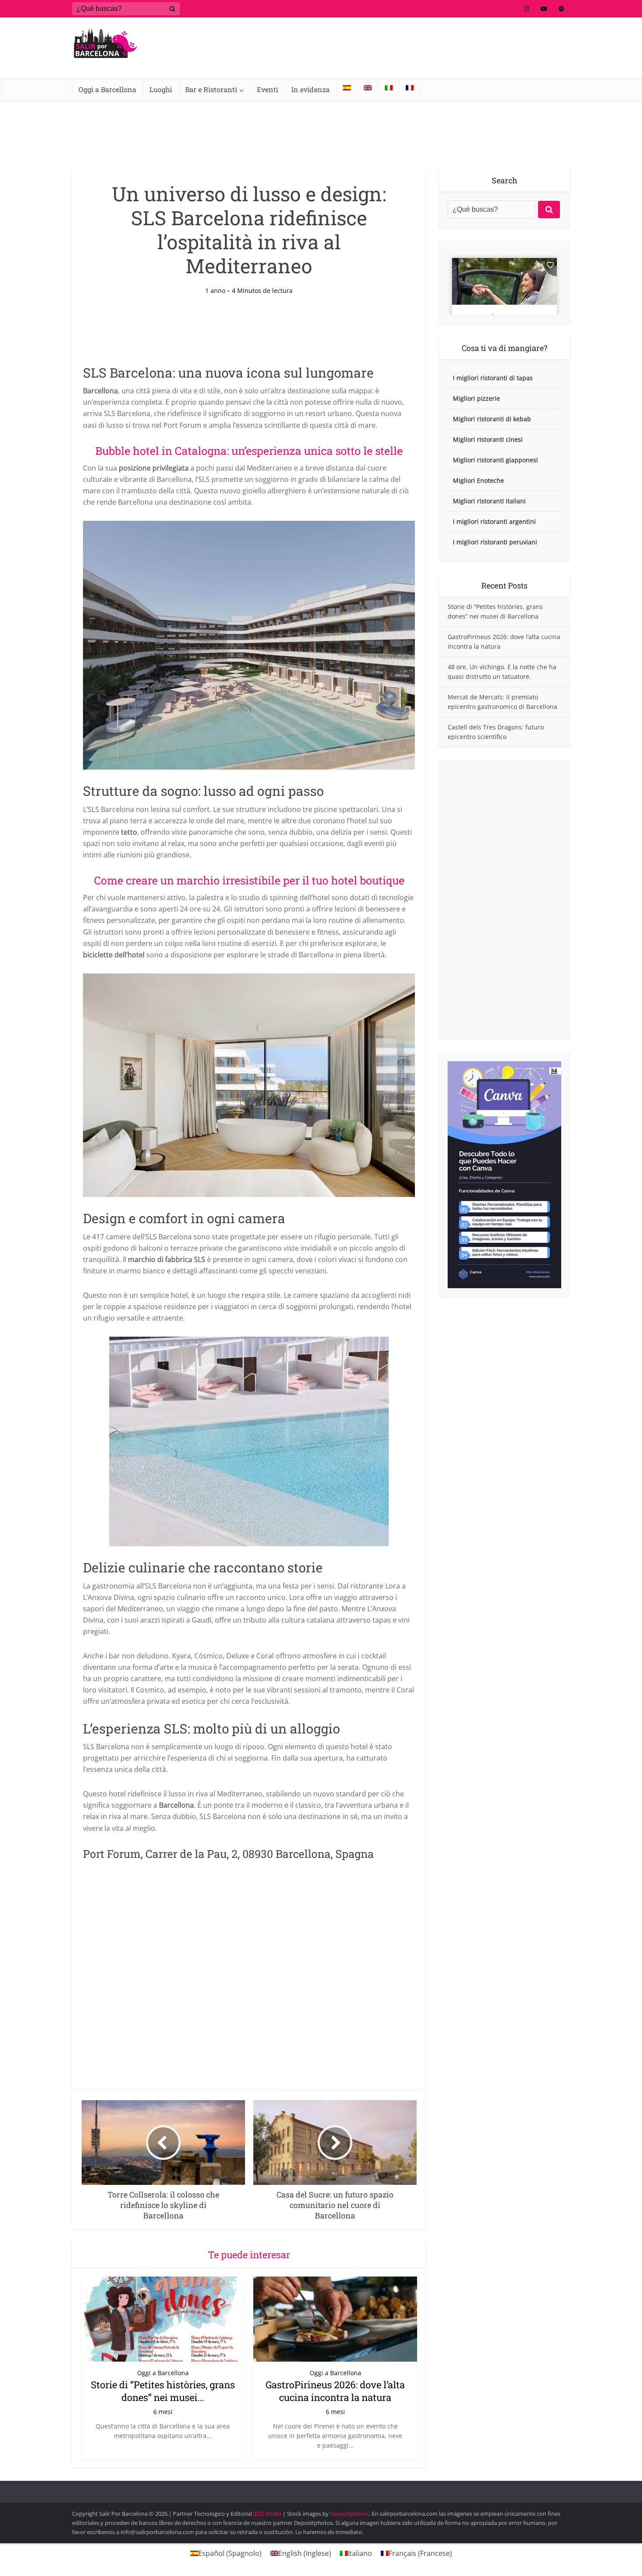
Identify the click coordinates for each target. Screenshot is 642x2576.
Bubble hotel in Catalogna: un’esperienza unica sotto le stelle (249, 451)
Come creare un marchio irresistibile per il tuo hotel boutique (249, 880)
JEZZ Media (268, 2514)
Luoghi (161, 89)
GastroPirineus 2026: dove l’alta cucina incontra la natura (335, 2391)
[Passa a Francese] (410, 88)
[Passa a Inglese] (368, 88)
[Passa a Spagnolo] (347, 88)
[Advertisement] (504, 900)
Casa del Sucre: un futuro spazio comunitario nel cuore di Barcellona (312, 2488)
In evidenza (311, 89)
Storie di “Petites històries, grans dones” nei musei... (163, 2391)
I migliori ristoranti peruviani (495, 542)
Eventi (267, 89)
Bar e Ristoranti (211, 89)
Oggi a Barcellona (107, 89)
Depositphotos (350, 2514)
